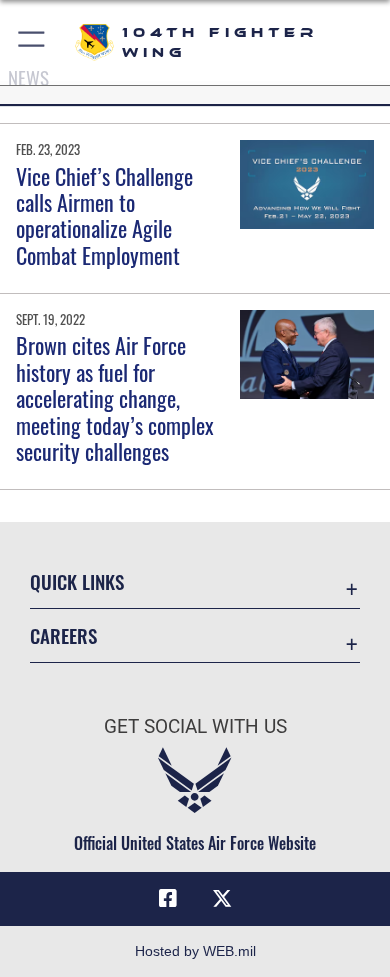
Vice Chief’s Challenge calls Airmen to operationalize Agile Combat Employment (104, 215)
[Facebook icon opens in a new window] (168, 899)
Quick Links (77, 581)
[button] (32, 42)
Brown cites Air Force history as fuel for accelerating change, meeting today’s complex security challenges (115, 398)
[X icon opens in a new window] (222, 899)
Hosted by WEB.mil (195, 951)
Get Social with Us (195, 726)
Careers (63, 635)
